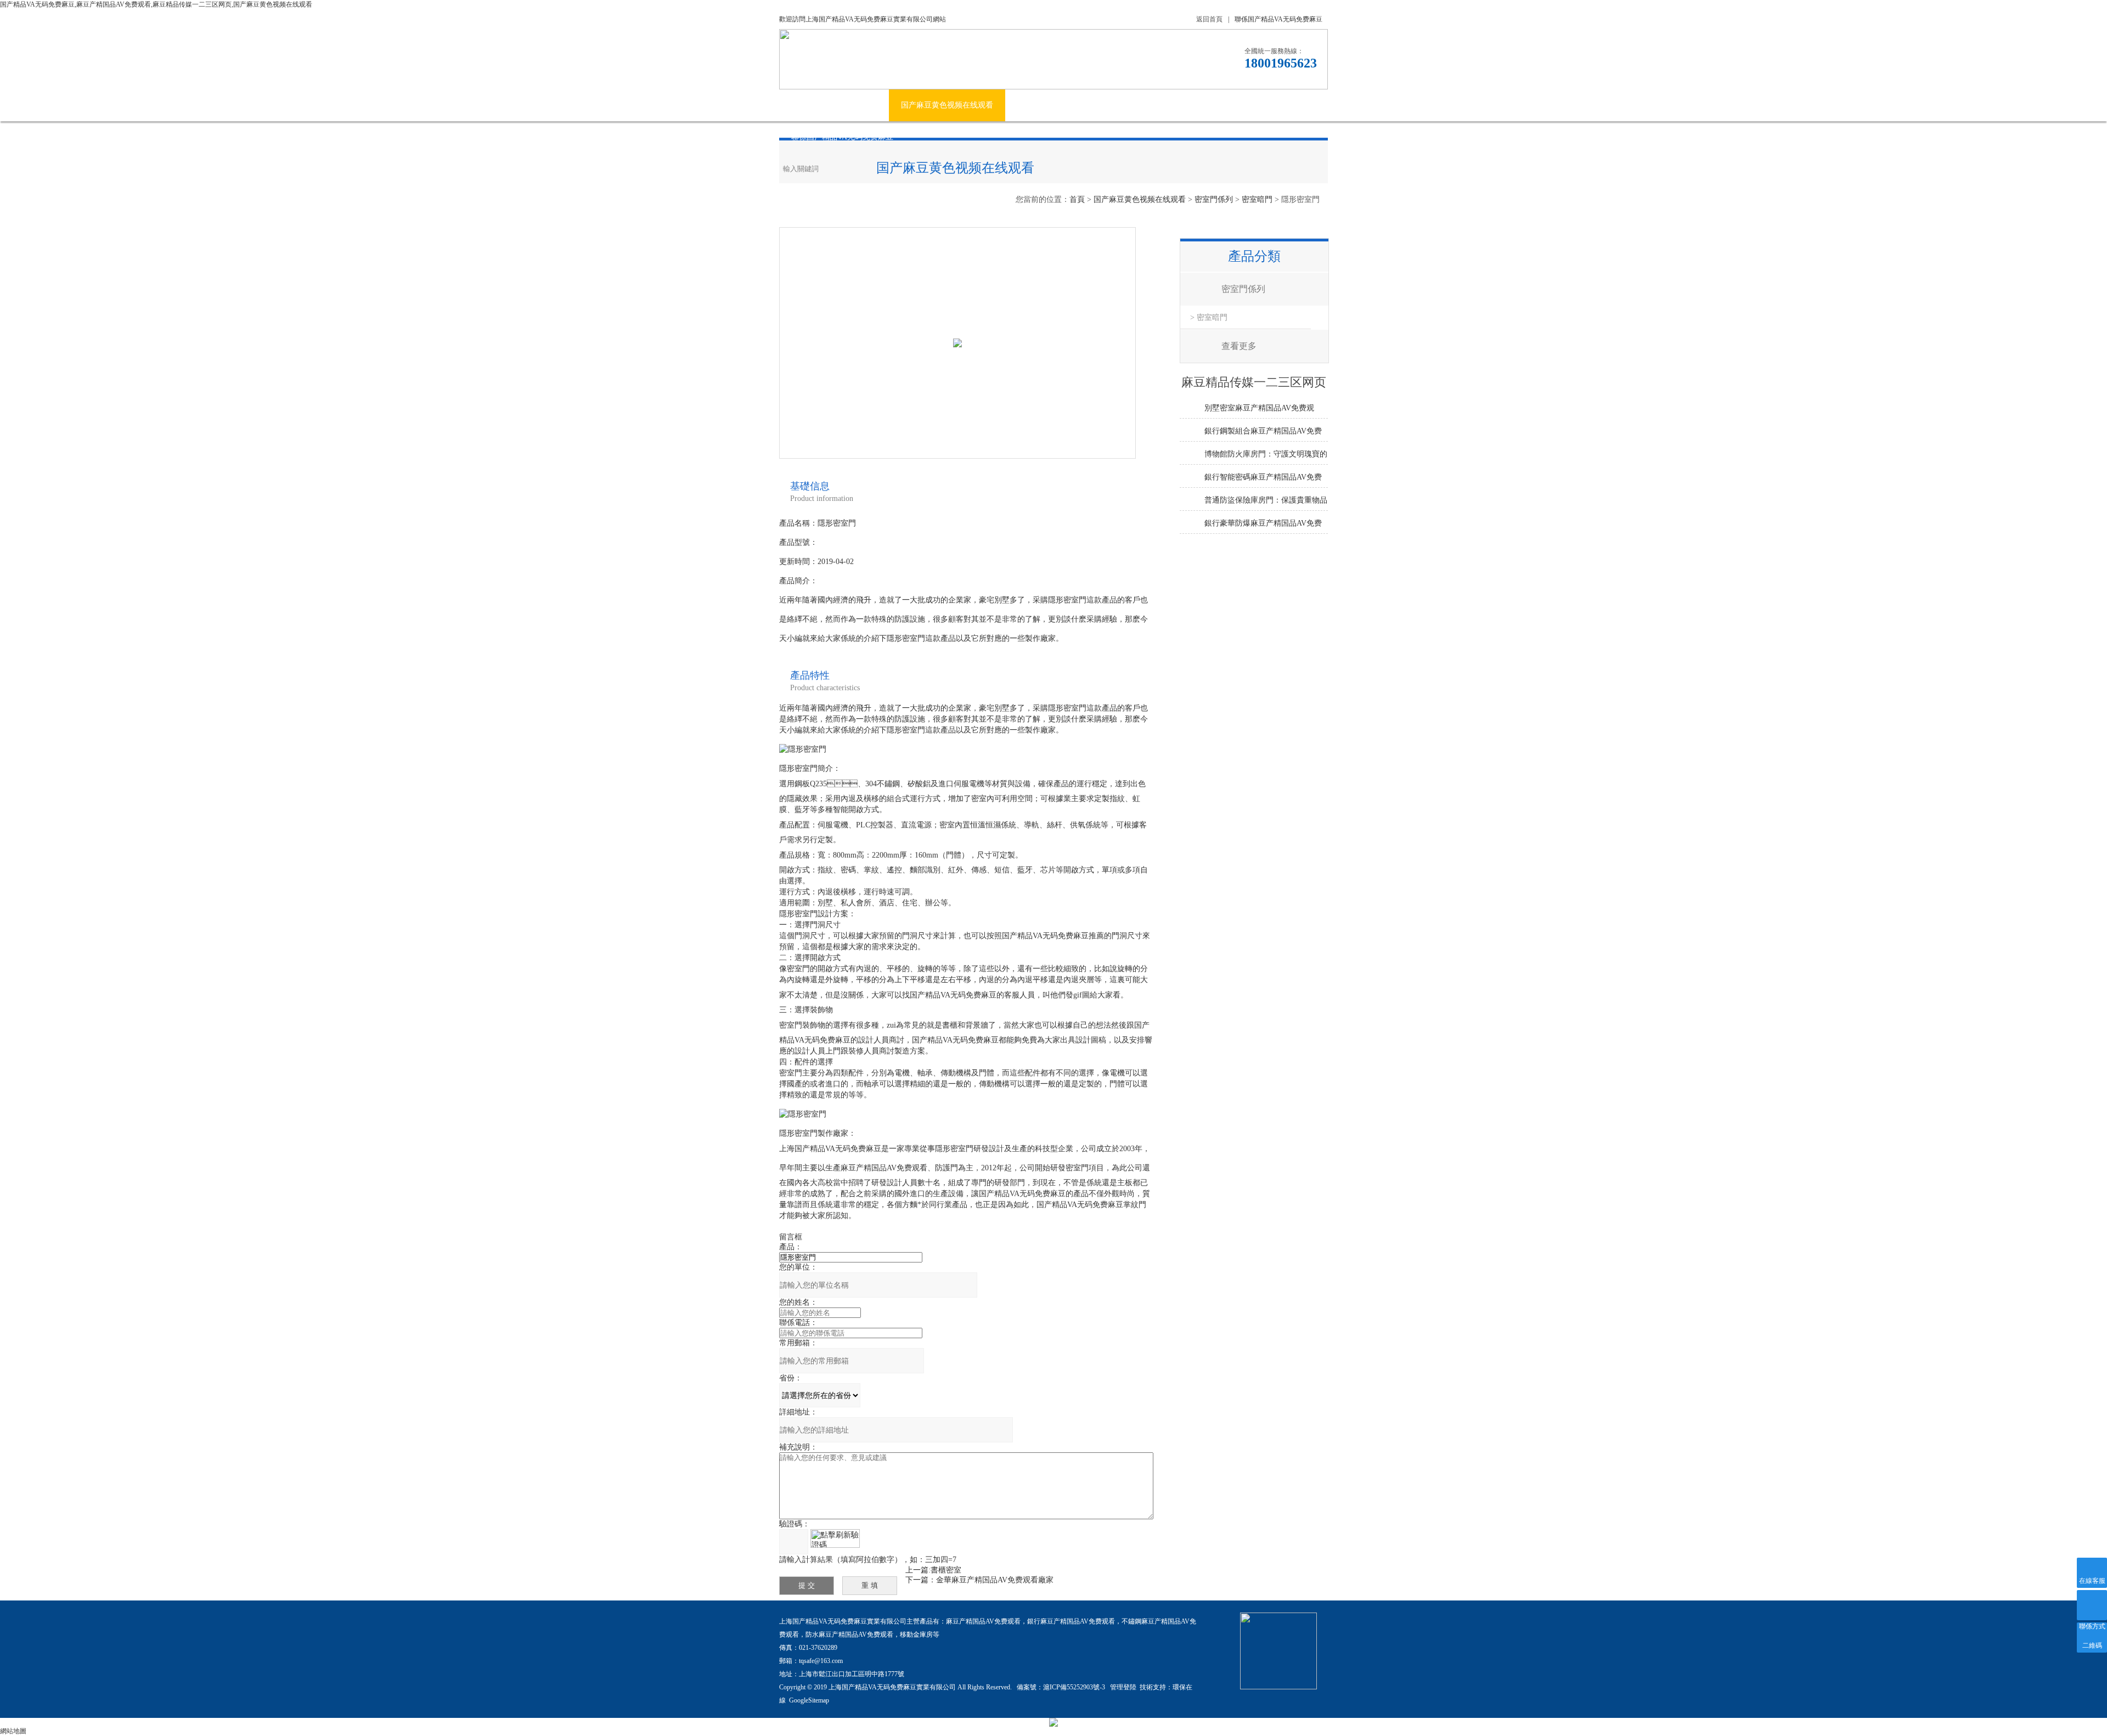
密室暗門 (1257, 199)
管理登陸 (1123, 1687)
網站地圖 (13, 1731)
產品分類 (1254, 256)
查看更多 (1239, 346)
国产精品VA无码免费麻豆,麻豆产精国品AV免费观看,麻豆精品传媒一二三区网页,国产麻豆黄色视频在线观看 (156, 4)
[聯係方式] (2092, 1605)
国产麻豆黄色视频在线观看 (947, 105)
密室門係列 (1214, 199)
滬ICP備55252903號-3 (1075, 1687)
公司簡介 (861, 105)
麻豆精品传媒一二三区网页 (1118, 105)
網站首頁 (807, 105)
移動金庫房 (916, 1634)
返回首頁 (1209, 19)
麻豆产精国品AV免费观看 (983, 1621)
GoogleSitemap (809, 1700)
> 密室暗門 (1209, 317)
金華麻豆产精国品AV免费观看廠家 (995, 1580)
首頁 (1077, 199)
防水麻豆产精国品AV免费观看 (849, 1634)
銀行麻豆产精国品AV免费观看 (1071, 1621)
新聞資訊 (1033, 105)
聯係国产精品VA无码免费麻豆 (1278, 19)
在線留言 (1259, 105)
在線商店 (1204, 105)
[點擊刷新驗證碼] (835, 1538)
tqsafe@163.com (821, 1661)
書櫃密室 (946, 1570)
